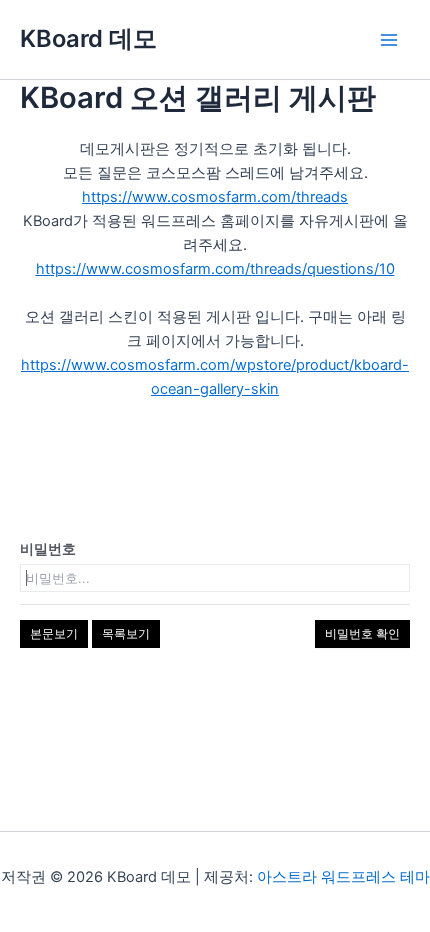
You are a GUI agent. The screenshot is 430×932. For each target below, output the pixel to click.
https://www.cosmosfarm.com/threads (215, 197)
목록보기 (126, 633)
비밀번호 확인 (362, 633)
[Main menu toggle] (389, 40)
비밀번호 (48, 548)
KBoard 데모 (88, 38)
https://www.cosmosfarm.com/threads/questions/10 (215, 269)
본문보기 (54, 633)
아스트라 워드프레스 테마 (343, 877)
